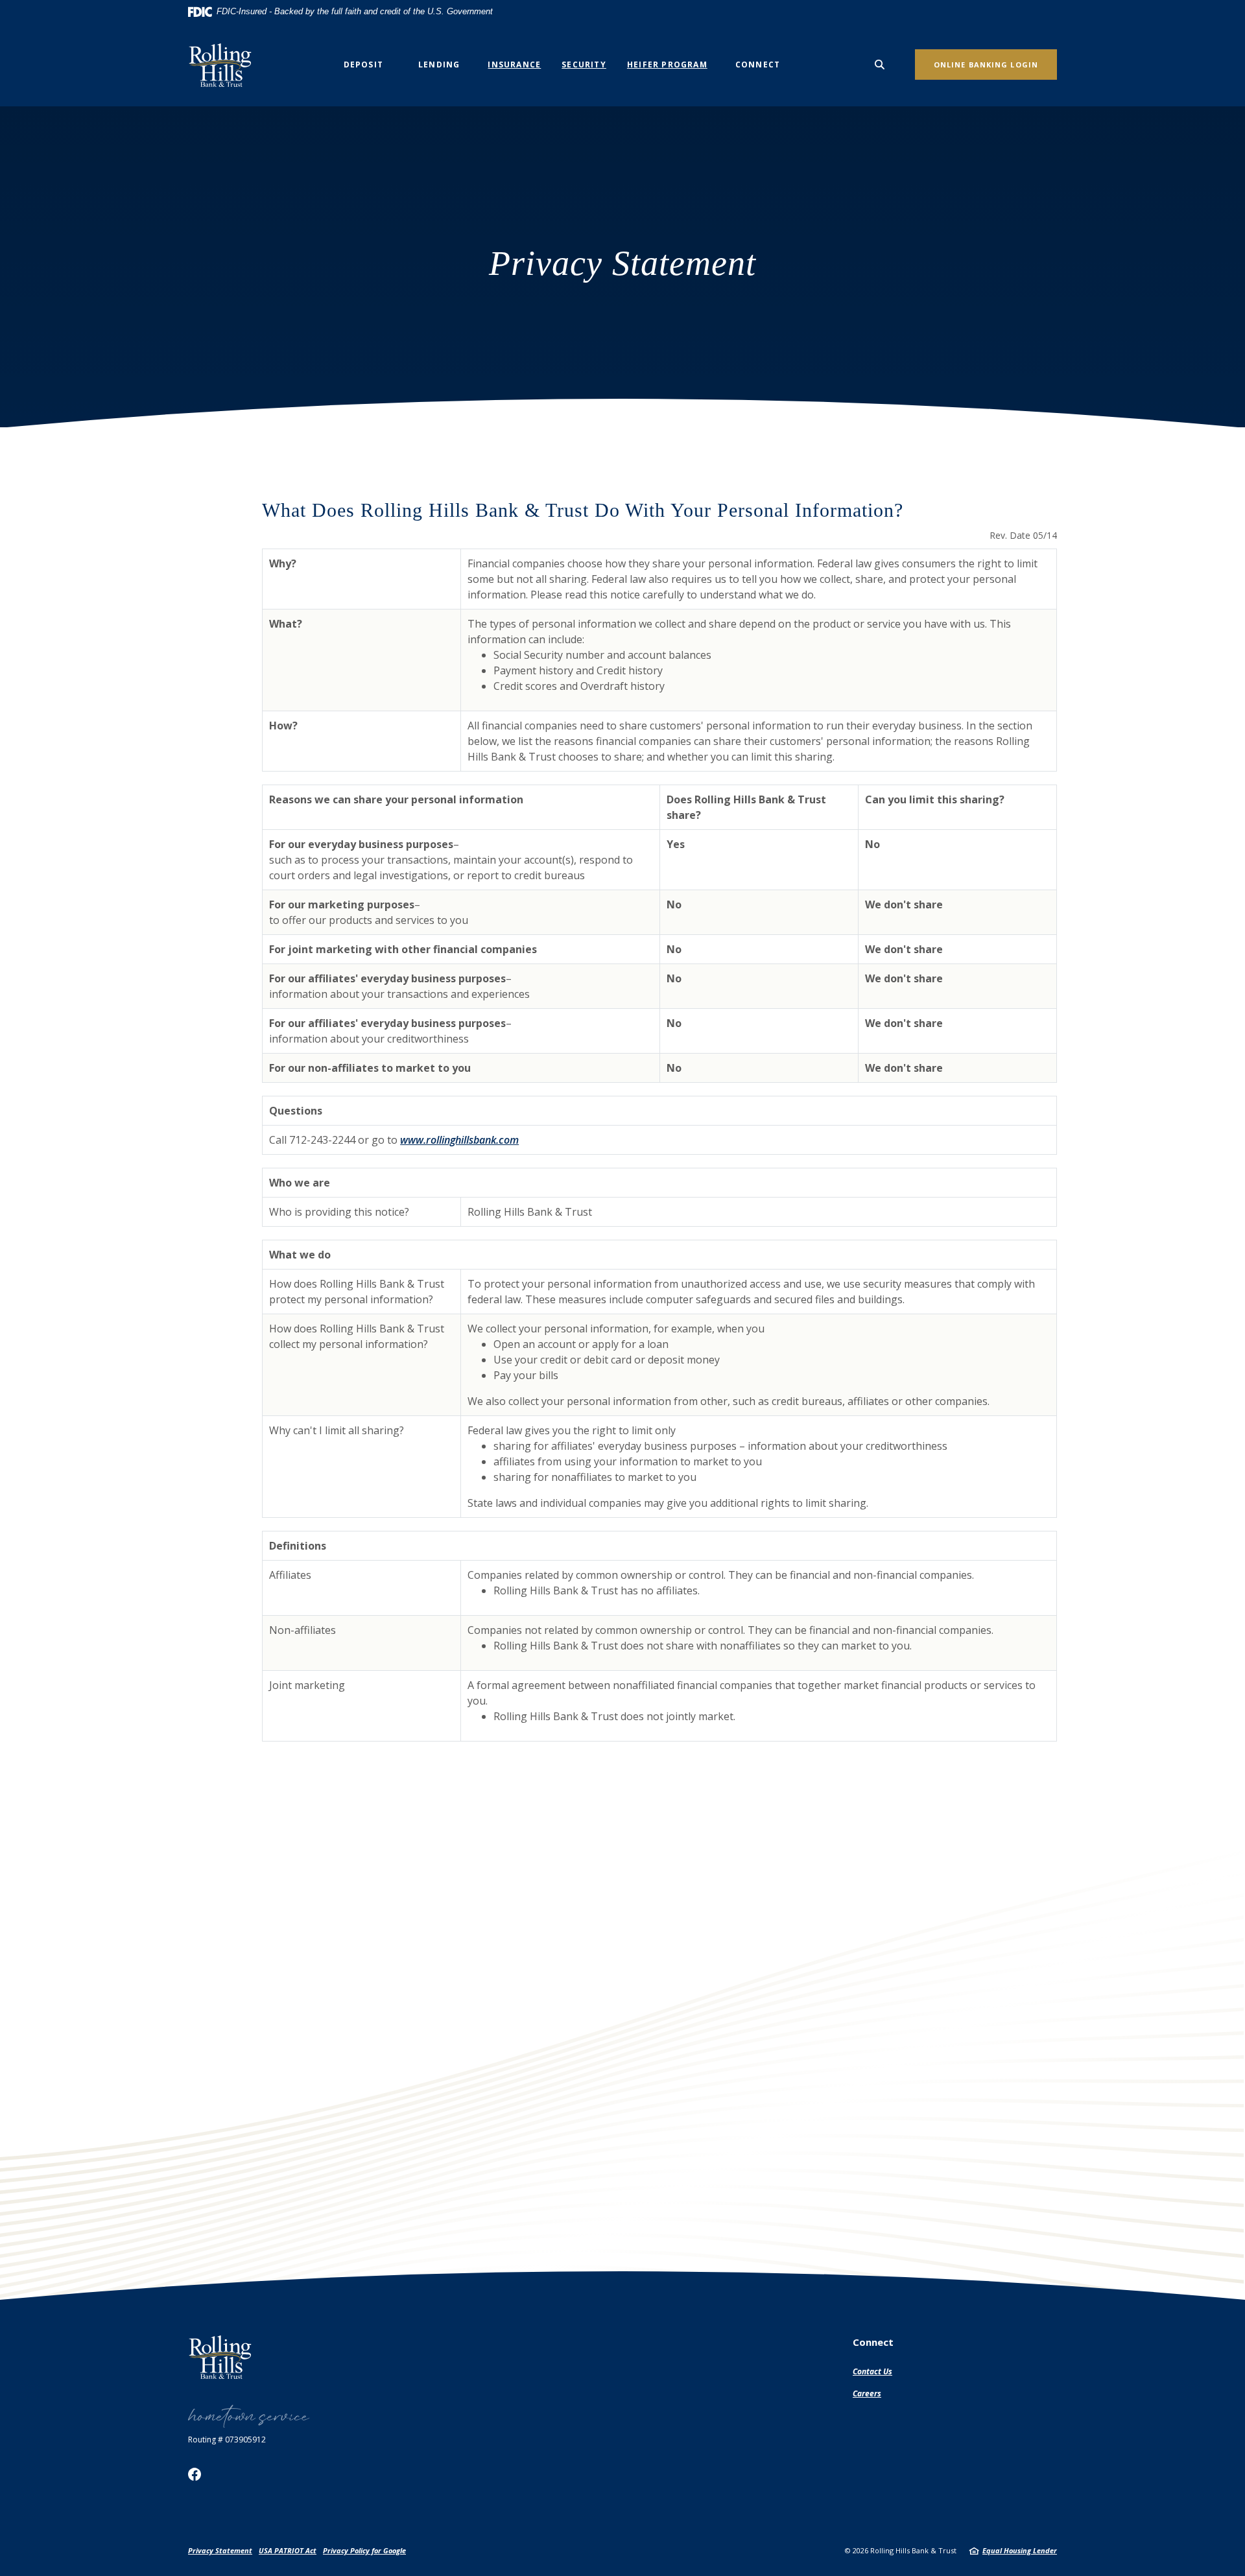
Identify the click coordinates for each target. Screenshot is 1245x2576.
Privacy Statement (220, 2550)
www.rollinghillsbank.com (459, 1140)
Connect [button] (758, 65)
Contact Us (872, 2371)
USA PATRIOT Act (288, 2550)
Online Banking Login (986, 65)
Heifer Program (667, 65)
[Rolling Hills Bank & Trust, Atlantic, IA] (224, 65)
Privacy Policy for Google (364, 2550)
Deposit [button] (363, 65)
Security (584, 65)
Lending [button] (439, 65)
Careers (867, 2393)
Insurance (514, 65)
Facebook (195, 2474)
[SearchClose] (880, 65)
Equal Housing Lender (1020, 2550)
